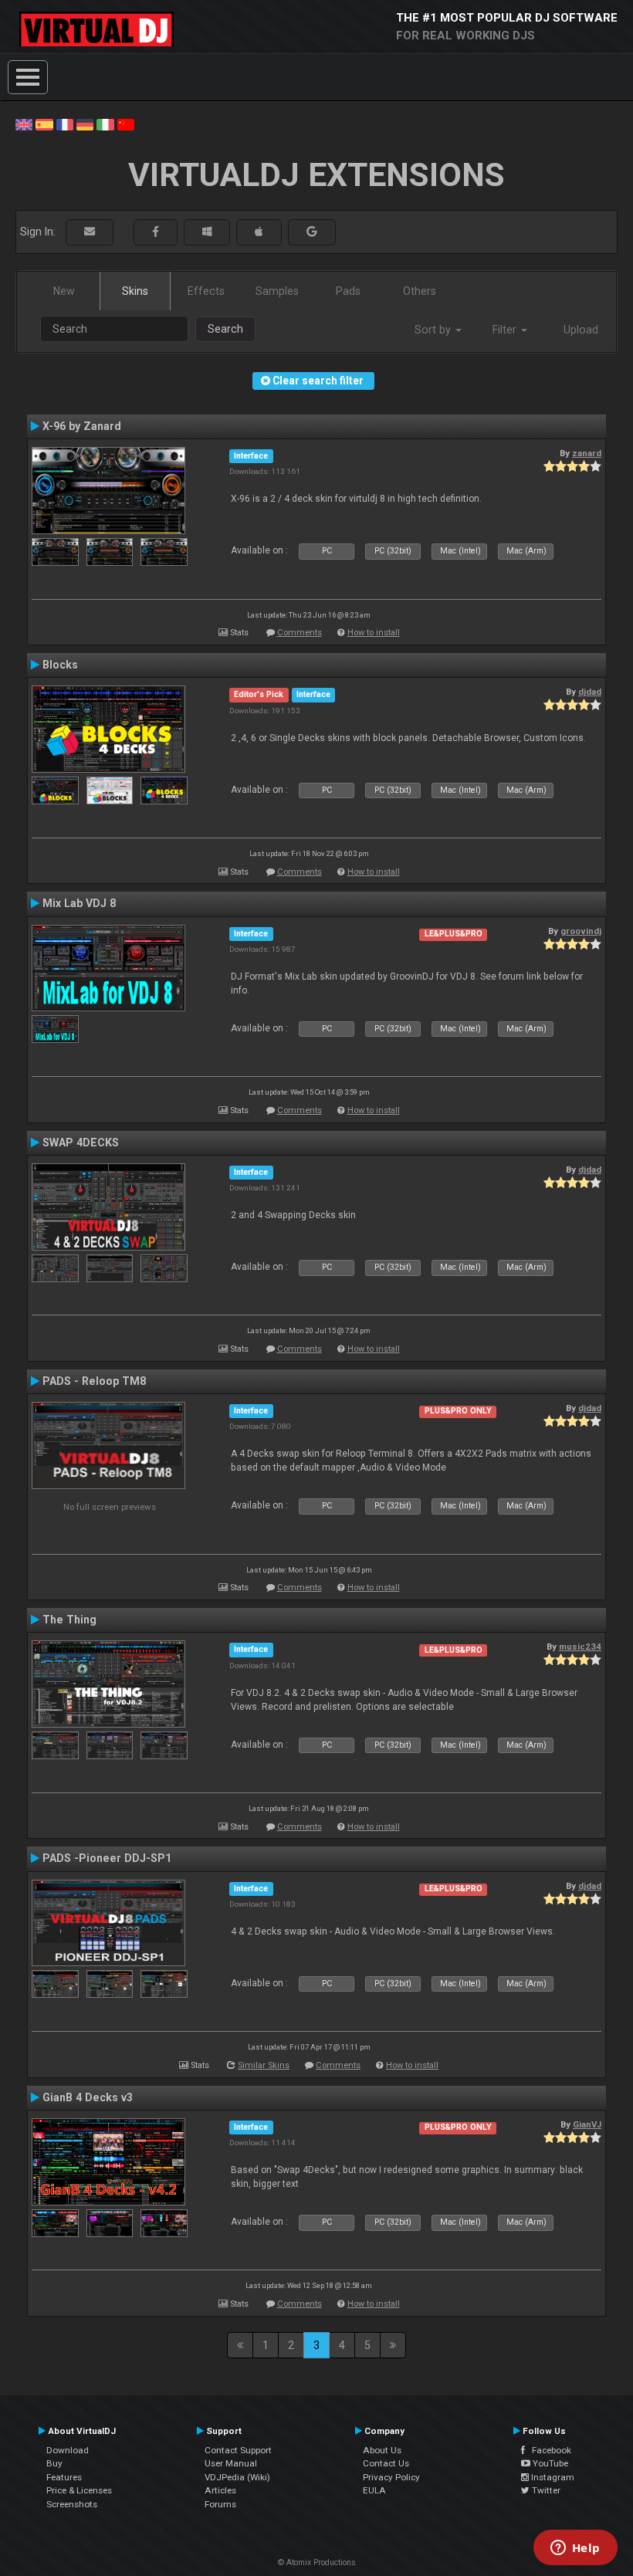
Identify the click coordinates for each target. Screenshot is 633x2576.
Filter (506, 330)
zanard (587, 453)
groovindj (581, 931)
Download (68, 2450)
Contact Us (386, 2463)
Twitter (545, 2490)
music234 (580, 1647)
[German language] (85, 124)
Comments (300, 633)
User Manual (231, 2463)
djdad (590, 692)
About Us (382, 2450)
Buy (54, 2463)
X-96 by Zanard (82, 426)
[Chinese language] (126, 124)
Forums (220, 2504)
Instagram (552, 2477)
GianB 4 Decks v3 (88, 2097)
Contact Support (238, 2450)
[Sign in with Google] (312, 232)
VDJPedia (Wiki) (237, 2477)
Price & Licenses (79, 2490)
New (64, 291)
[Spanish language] (44, 124)
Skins (135, 291)
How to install (374, 633)
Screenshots (72, 2504)
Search (225, 329)
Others (420, 291)
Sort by (434, 330)
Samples (277, 291)
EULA (374, 2490)
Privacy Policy (391, 2477)
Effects (206, 291)
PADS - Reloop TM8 (94, 1381)
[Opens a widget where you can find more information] (575, 2549)
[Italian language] (105, 124)
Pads (348, 291)
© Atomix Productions (317, 2562)
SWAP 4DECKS (81, 1142)
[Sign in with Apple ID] (259, 232)
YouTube (549, 2463)
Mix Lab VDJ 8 (79, 903)
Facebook (548, 2450)
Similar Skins (264, 2065)
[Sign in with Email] (90, 232)
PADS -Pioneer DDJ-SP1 (107, 1858)
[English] (24, 124)
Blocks (60, 665)
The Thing (69, 1620)
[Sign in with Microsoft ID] (207, 232)
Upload (581, 330)
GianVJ (587, 2124)
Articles (220, 2490)
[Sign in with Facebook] (156, 232)
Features (64, 2477)
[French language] (65, 124)
